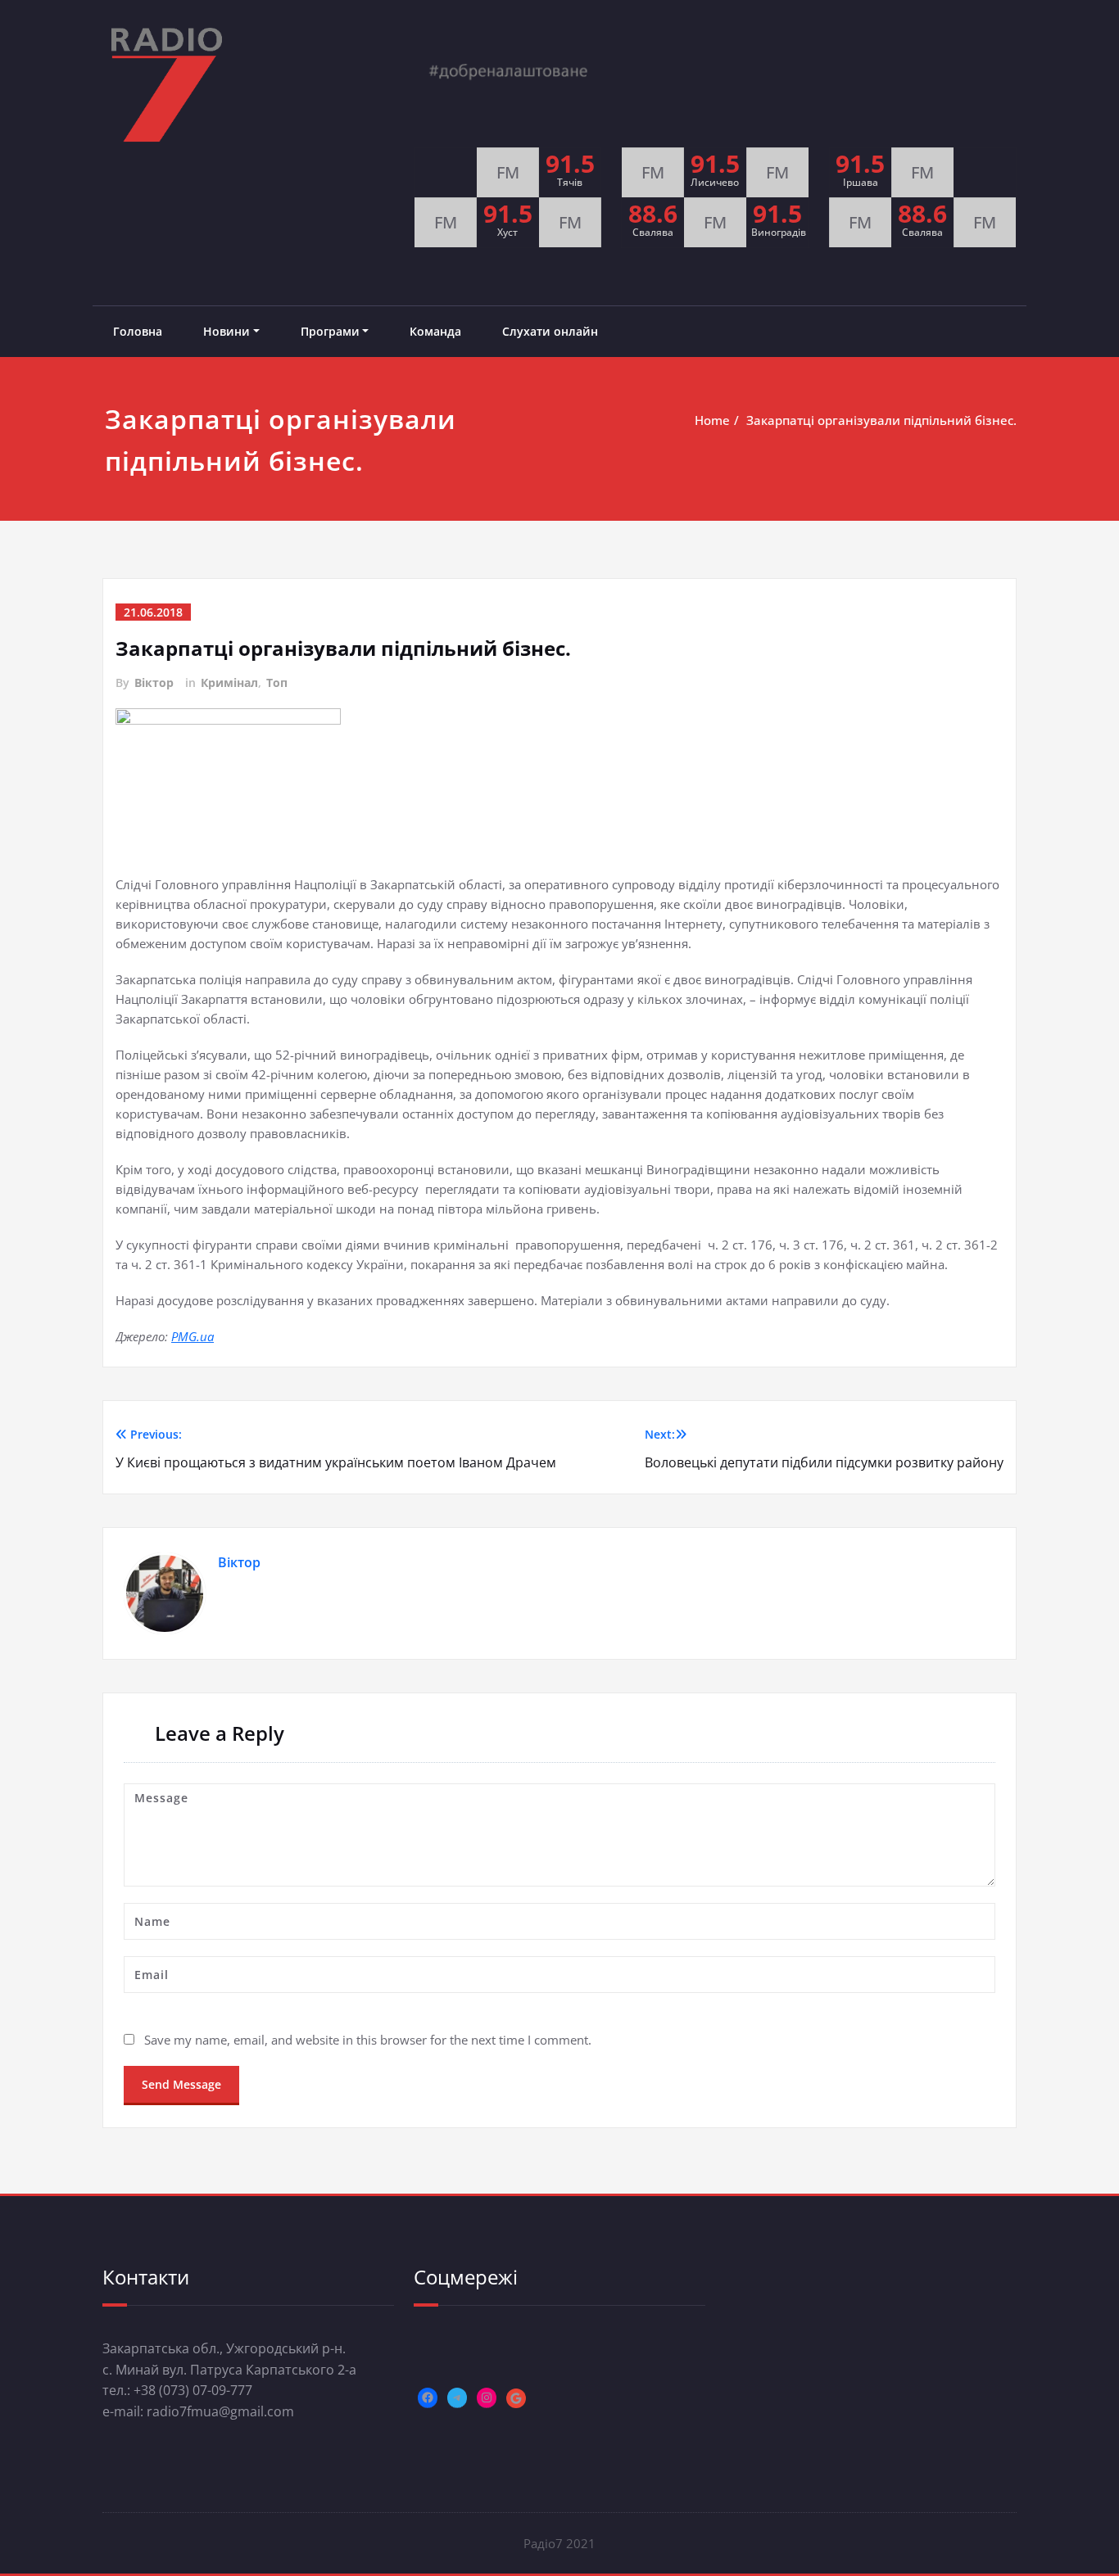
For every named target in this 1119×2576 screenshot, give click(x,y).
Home (712, 420)
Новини (227, 331)
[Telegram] (457, 2397)
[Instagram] (487, 2397)
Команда (435, 331)
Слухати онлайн (550, 331)
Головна (138, 331)
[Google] (516, 2398)
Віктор (154, 682)
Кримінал (229, 682)
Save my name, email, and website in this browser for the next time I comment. (368, 2040)
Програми (330, 331)
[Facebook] (428, 2397)
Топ (277, 682)
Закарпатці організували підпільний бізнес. (881, 420)
